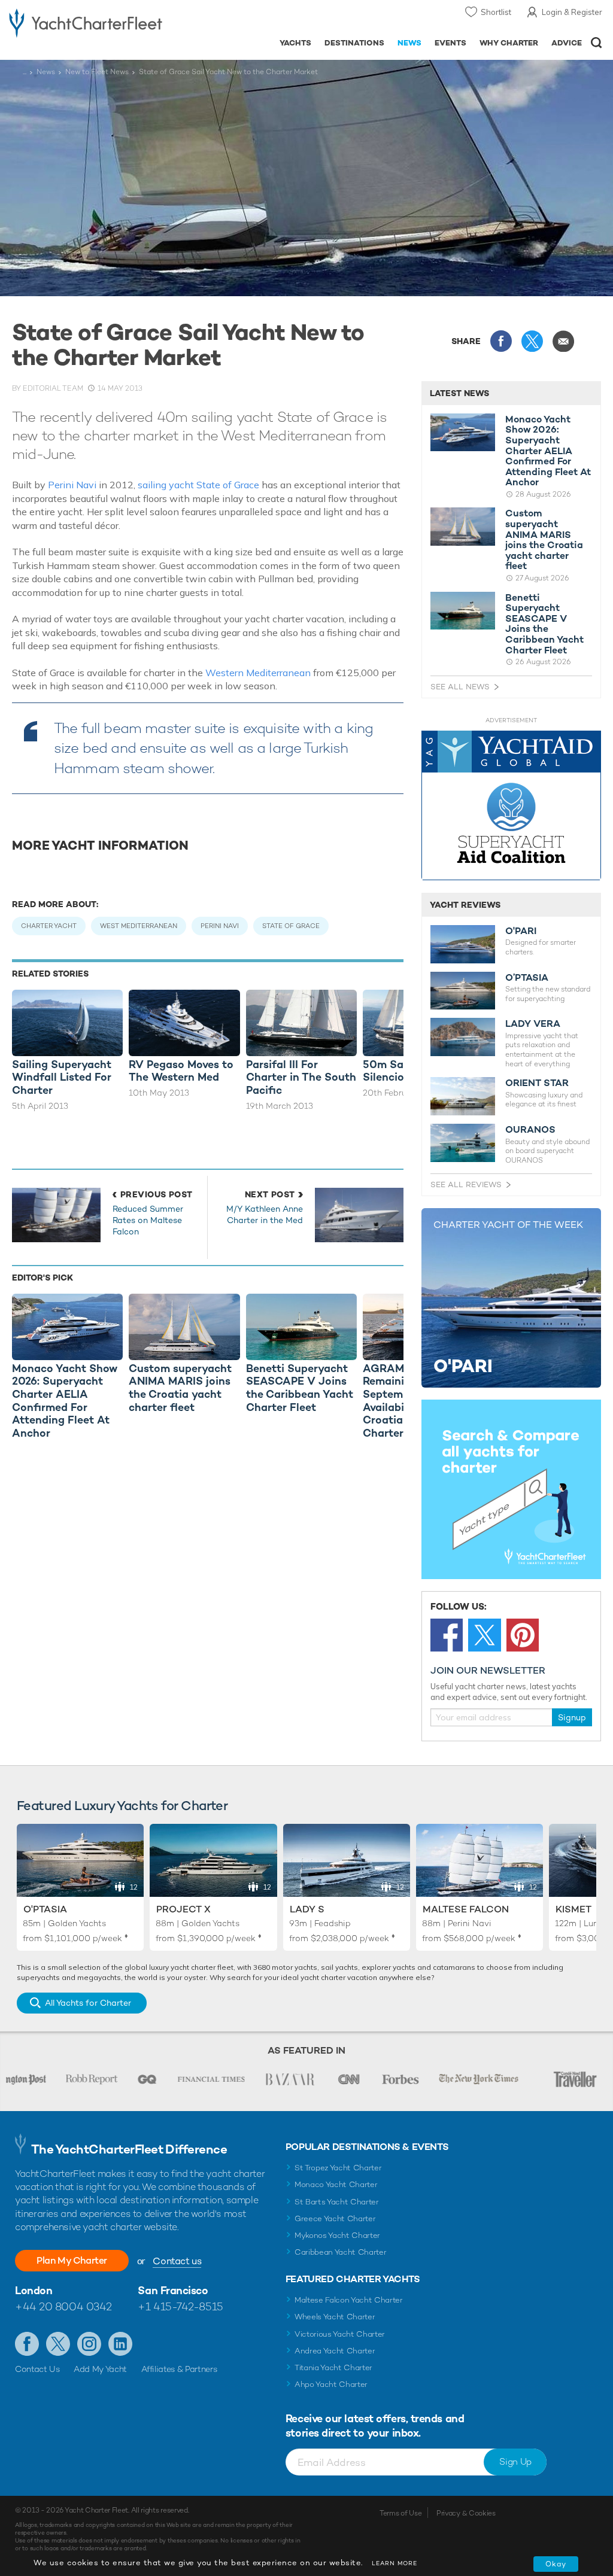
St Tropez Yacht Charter (338, 2168)
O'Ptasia (45, 1909)
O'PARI (521, 931)
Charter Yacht (49, 926)
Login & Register (572, 12)
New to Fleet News (97, 72)
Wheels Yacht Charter (335, 2317)
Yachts (295, 43)
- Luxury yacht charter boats (86, 22)
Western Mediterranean (258, 673)
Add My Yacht (100, 2369)
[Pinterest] (523, 1635)
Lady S (307, 1909)
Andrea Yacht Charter (335, 2351)
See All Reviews (466, 1184)
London (34, 2290)
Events (450, 43)
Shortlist (496, 12)
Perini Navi (72, 485)
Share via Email (563, 341)
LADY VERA (533, 1024)
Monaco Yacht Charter (336, 2184)
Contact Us (37, 2369)
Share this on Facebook (501, 341)
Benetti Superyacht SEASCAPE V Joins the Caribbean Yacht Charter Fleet (544, 624)
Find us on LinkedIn (120, 2344)
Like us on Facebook (27, 2344)
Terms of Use (400, 2513)
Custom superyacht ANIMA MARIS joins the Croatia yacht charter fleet (544, 540)
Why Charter (509, 43)
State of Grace (228, 485)
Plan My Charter (72, 2260)
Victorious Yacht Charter (340, 2334)
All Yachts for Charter (88, 2003)
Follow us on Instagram (89, 2344)
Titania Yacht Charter (333, 2367)
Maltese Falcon (466, 1909)
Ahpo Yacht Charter (331, 2384)
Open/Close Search (597, 43)
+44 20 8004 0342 (63, 2306)
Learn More (394, 2563)
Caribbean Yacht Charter (341, 2252)
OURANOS (530, 1130)
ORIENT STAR (537, 1083)
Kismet (573, 1909)
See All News (460, 687)
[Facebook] (447, 1635)
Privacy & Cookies (466, 2513)
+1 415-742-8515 (180, 2306)
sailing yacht (166, 485)
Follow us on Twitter (58, 2344)
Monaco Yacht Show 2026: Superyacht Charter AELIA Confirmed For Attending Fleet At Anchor (548, 451)
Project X (183, 1909)
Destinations (354, 43)
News (409, 43)
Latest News (459, 393)
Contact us (177, 2261)
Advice (567, 43)
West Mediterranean (139, 926)
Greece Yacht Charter (335, 2218)
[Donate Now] (511, 806)
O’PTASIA (527, 978)
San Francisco (173, 2290)
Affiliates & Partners (179, 2369)
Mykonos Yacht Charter (337, 2235)
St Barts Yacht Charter (337, 2202)
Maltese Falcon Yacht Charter (349, 2300)
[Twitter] (484, 1635)
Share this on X (532, 341)
